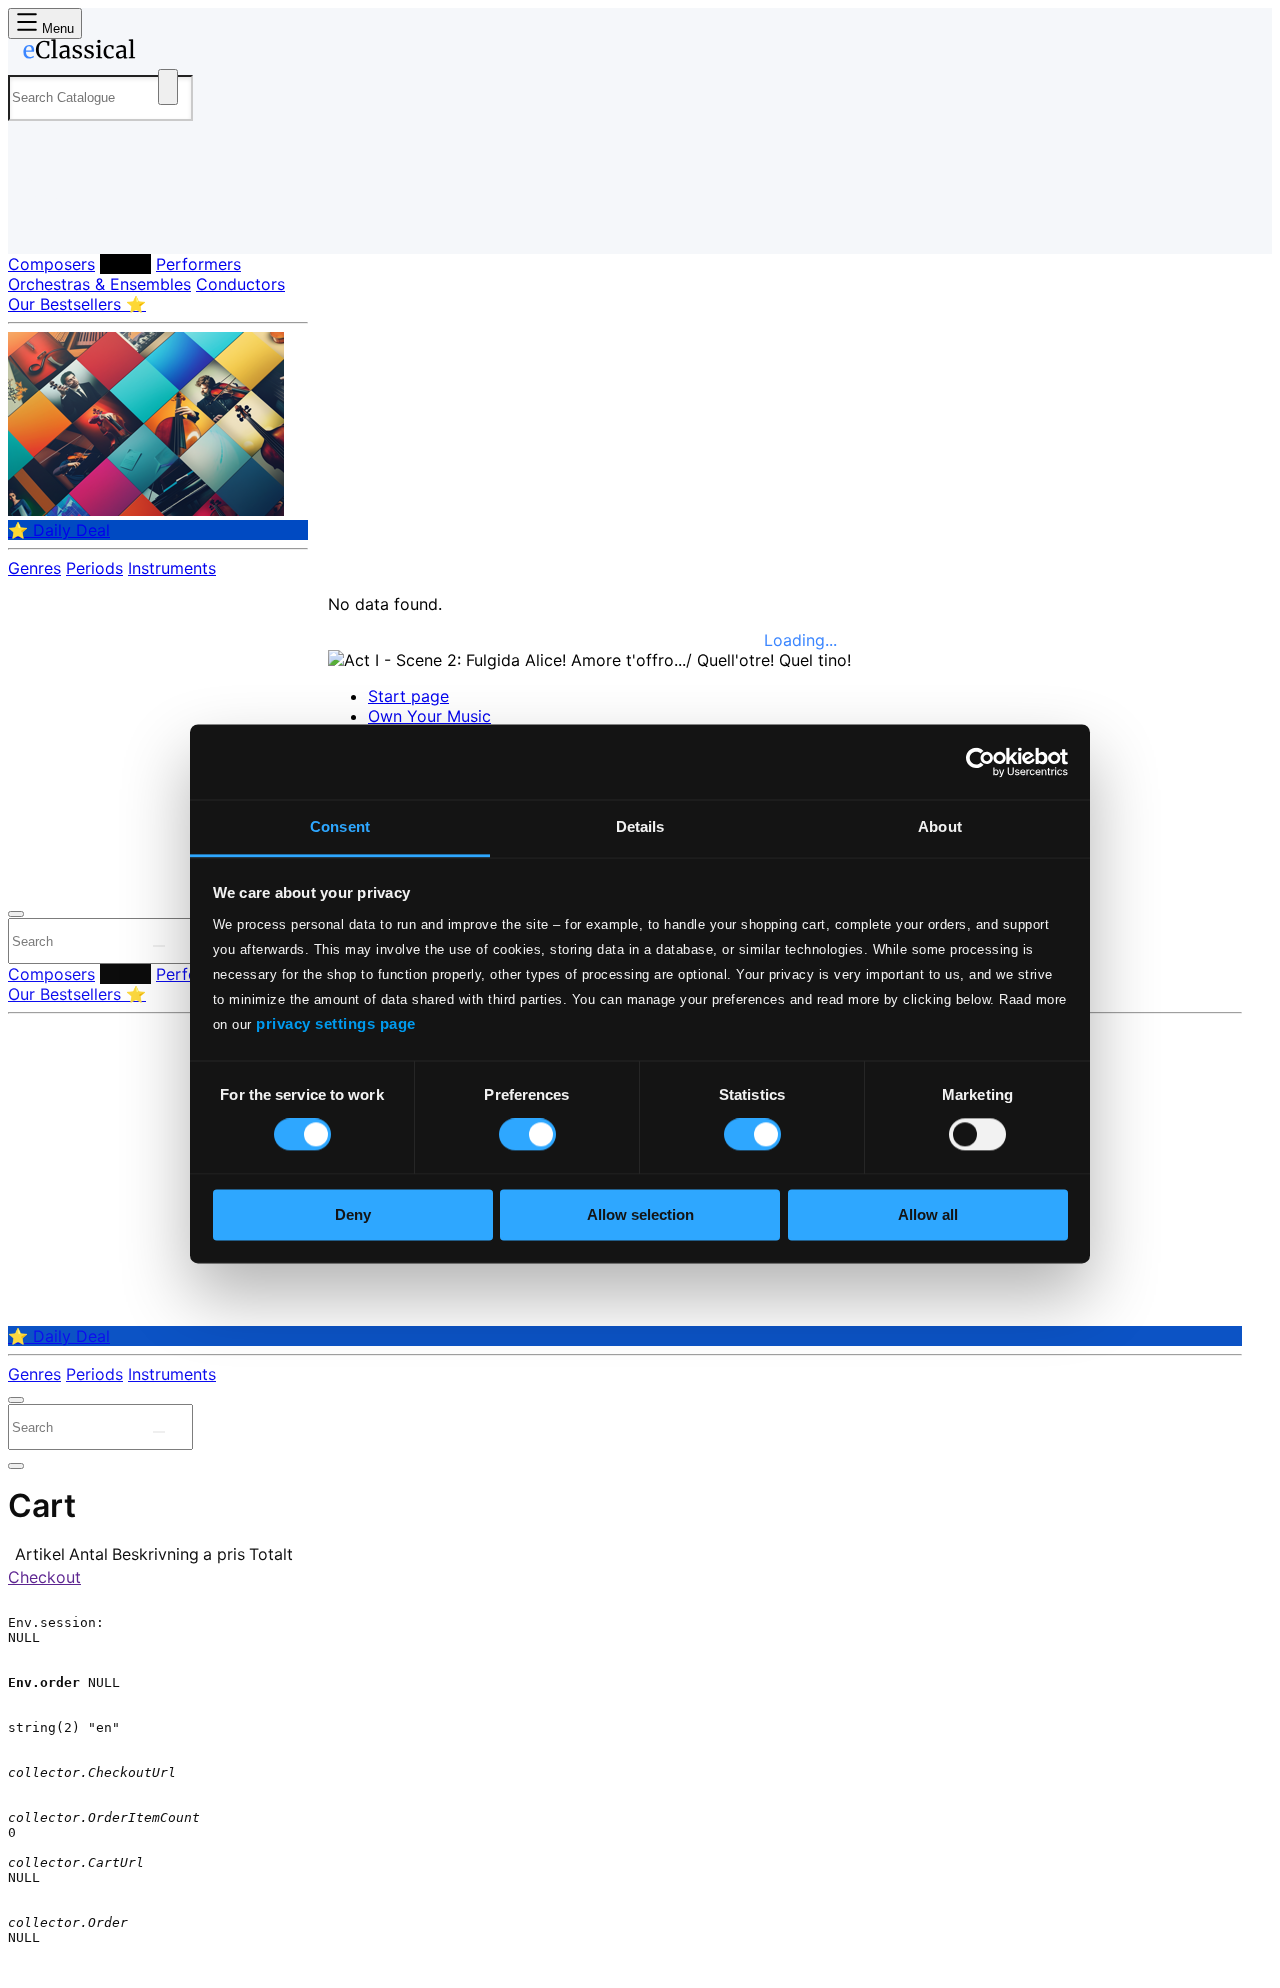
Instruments (172, 568)
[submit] (159, 946)
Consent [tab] (340, 826)
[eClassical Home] (168, 53)
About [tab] (940, 826)
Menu (56, 28)
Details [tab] (640, 826)
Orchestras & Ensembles (99, 284)
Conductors (240, 284)
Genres (34, 568)
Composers (51, 264)
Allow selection (640, 1214)
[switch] (527, 1135)
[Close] (16, 914)
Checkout (44, 1577)
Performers (198, 264)
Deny (353, 1214)
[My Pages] (43, 222)
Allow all (928, 1214)
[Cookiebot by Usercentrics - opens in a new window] (980, 762)
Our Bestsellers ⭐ (77, 304)
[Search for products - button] (168, 87)
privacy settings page (336, 1023)
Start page (408, 696)
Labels (125, 264)
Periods (94, 568)
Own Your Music (429, 716)
